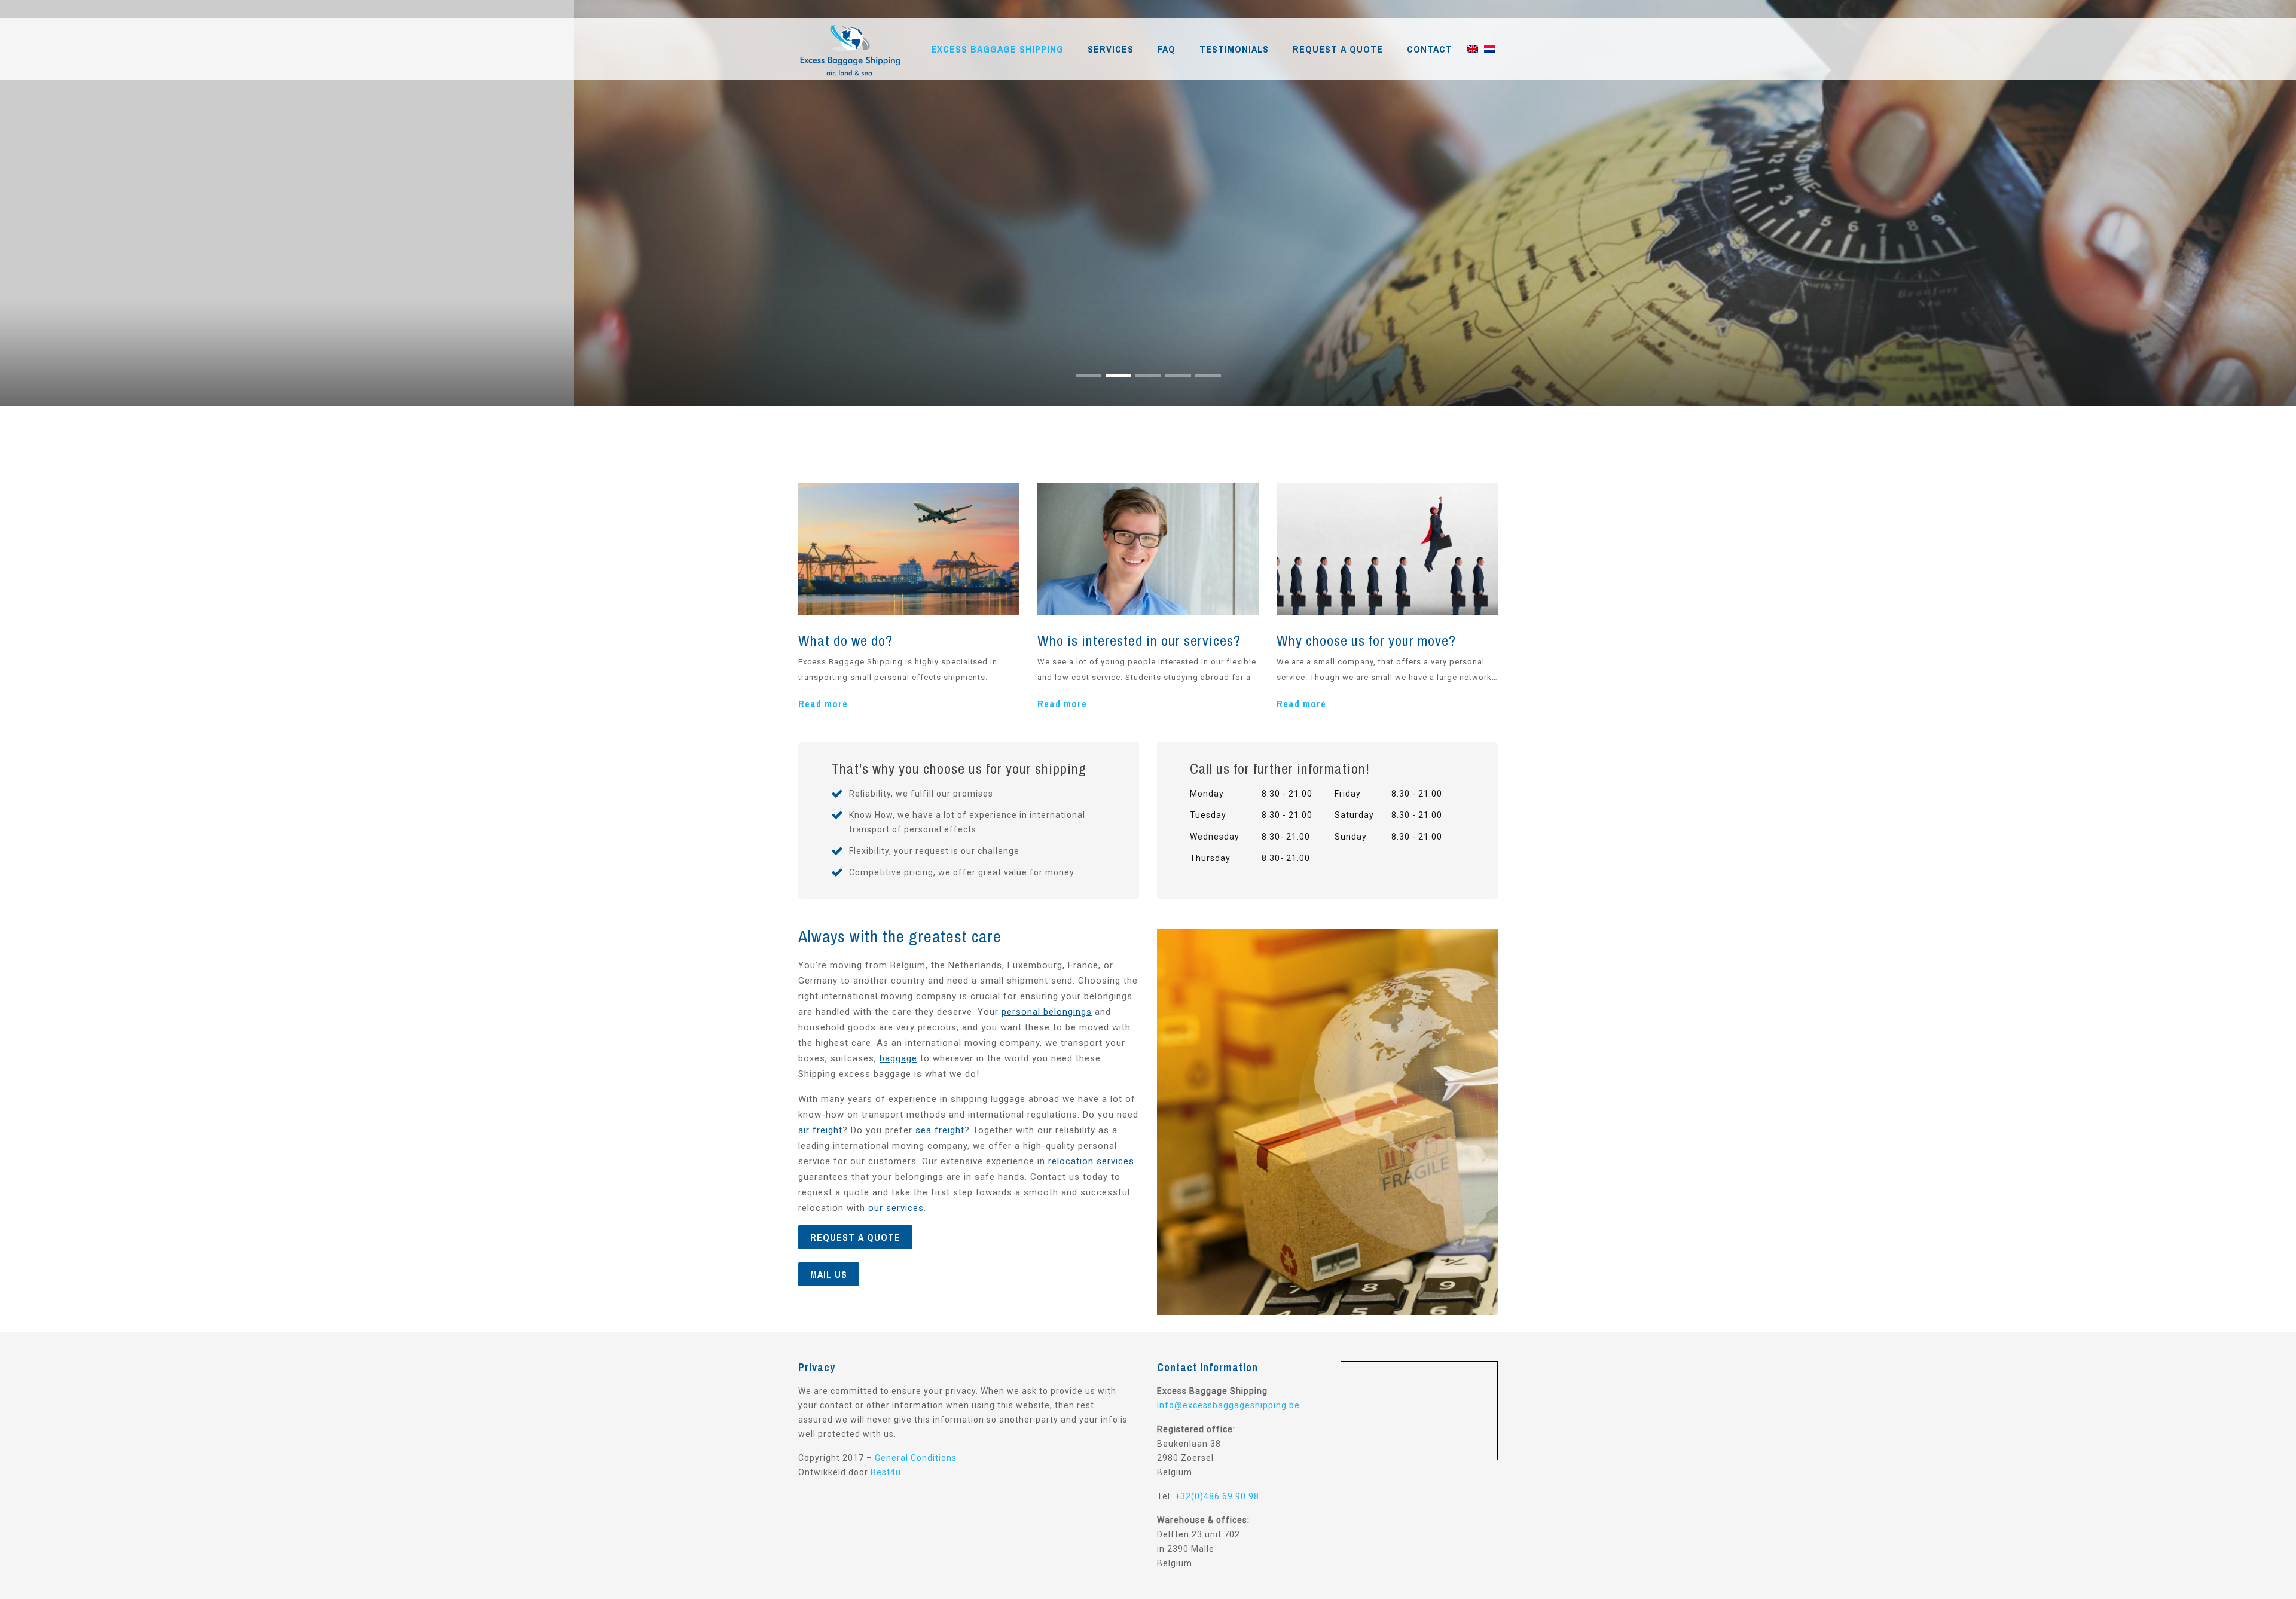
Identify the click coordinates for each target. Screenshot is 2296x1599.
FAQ (1167, 49)
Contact (1430, 49)
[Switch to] (1473, 49)
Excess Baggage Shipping (997, 49)
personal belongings (1047, 1012)
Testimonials (1234, 49)
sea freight (940, 1130)
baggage (898, 1058)
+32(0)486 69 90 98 (1217, 1496)
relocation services (1091, 1161)
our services (896, 1208)
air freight (820, 1130)
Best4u (886, 1472)
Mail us (829, 1274)
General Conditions (916, 1458)
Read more (823, 704)
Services (1111, 49)
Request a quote (1338, 49)
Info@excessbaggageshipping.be (1228, 1405)
